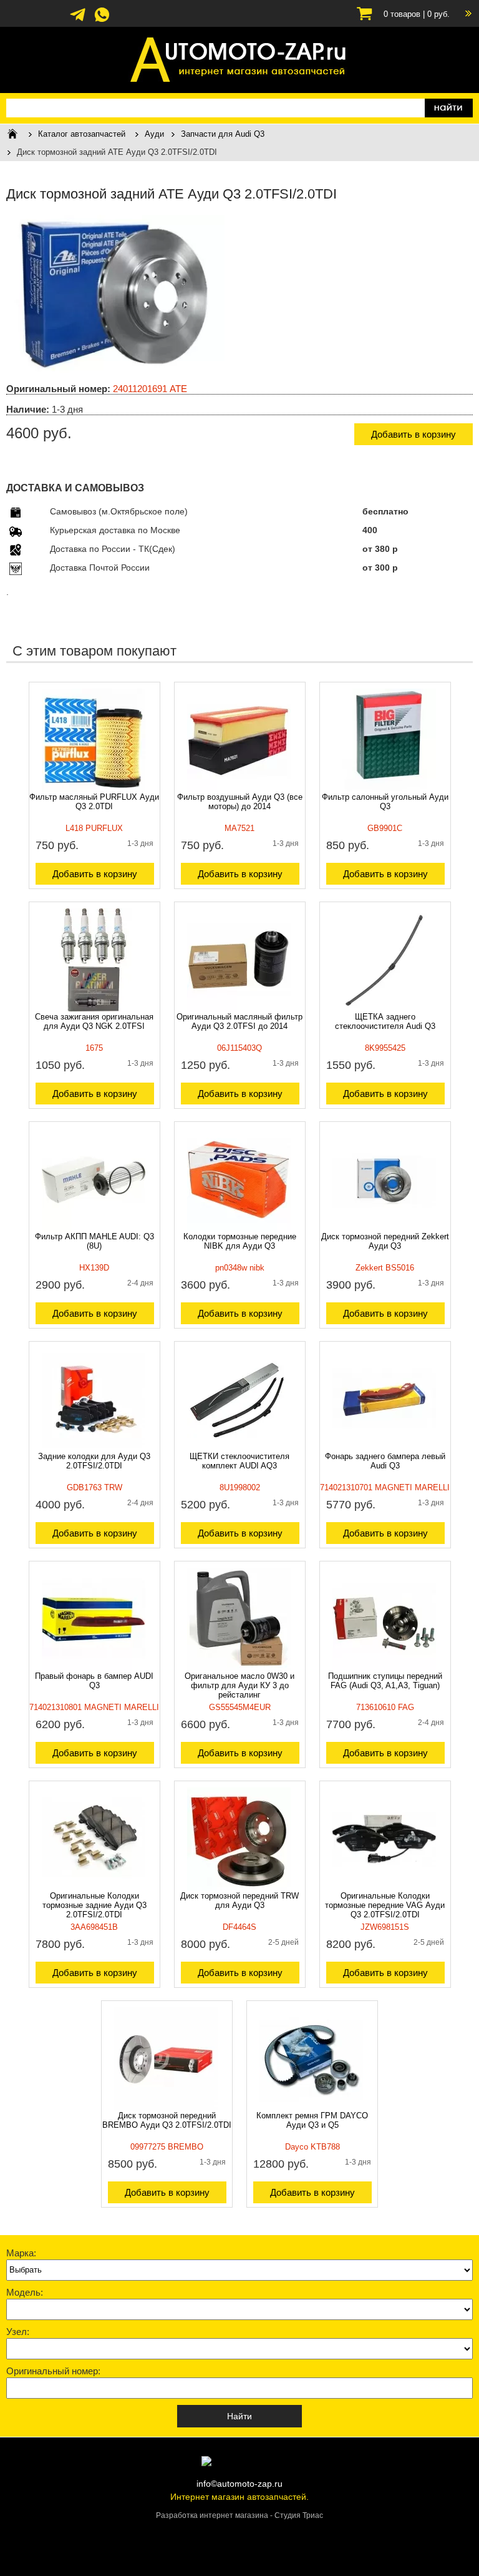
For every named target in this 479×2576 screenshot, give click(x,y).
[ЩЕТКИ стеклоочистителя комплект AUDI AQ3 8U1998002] (239, 1448)
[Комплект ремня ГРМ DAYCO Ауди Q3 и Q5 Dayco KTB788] (311, 2108)
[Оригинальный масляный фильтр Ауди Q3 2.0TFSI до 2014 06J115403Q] (239, 1009)
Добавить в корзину (414, 434)
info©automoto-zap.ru (239, 2484)
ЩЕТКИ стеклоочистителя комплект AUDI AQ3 (239, 1461)
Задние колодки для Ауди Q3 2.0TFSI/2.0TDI (94, 1461)
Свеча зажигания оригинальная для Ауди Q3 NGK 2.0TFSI (94, 1021)
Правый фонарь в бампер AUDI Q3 (94, 1681)
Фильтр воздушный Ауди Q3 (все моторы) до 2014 (240, 802)
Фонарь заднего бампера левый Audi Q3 (385, 1461)
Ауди (154, 134)
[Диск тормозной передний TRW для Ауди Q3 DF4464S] (239, 1888)
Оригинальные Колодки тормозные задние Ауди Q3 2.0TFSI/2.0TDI (94, 1905)
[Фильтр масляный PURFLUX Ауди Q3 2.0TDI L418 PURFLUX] (94, 789)
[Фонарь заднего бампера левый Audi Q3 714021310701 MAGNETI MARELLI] (384, 1448)
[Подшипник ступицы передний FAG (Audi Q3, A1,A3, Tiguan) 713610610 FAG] (384, 1668)
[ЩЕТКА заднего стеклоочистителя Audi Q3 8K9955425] (384, 1009)
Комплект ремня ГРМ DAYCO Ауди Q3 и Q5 (312, 2120)
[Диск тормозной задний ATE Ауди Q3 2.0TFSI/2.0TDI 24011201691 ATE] (115, 371)
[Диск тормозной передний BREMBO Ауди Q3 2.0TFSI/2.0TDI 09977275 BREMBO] (166, 2108)
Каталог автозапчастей (82, 134)
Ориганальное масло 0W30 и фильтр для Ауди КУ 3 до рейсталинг (239, 1685)
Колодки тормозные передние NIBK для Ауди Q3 (240, 1241)
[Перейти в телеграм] (78, 21)
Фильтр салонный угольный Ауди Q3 (385, 802)
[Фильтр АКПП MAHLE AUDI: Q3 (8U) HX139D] (94, 1229)
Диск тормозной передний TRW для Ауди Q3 (239, 1900)
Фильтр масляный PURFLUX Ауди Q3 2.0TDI (94, 802)
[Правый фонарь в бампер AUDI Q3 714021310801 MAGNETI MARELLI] (94, 1668)
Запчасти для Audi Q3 (223, 134)
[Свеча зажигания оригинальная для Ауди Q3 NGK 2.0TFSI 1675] (94, 1009)
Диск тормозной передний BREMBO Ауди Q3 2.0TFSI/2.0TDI (167, 2120)
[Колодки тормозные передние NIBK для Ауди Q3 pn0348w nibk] (239, 1229)
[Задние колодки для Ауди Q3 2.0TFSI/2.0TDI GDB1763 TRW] (94, 1448)
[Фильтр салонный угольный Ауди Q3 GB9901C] (384, 789)
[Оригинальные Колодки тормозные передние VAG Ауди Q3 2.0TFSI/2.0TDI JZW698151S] (384, 1888)
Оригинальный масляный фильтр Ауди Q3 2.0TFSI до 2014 (239, 1021)
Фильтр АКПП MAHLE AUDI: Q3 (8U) (94, 1241)
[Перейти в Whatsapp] (102, 21)
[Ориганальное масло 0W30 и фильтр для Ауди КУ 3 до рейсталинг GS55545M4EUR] (239, 1668)
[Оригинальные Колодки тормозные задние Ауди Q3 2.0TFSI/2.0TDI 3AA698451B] (94, 1888)
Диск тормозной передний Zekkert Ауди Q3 (385, 1241)
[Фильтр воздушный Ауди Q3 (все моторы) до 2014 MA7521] (239, 789)
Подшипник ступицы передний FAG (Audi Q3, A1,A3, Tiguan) (385, 1681)
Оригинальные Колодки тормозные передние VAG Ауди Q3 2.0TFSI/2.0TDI (385, 1905)
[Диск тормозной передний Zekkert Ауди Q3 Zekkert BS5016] (384, 1229)
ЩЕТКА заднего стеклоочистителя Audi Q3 (385, 1021)
